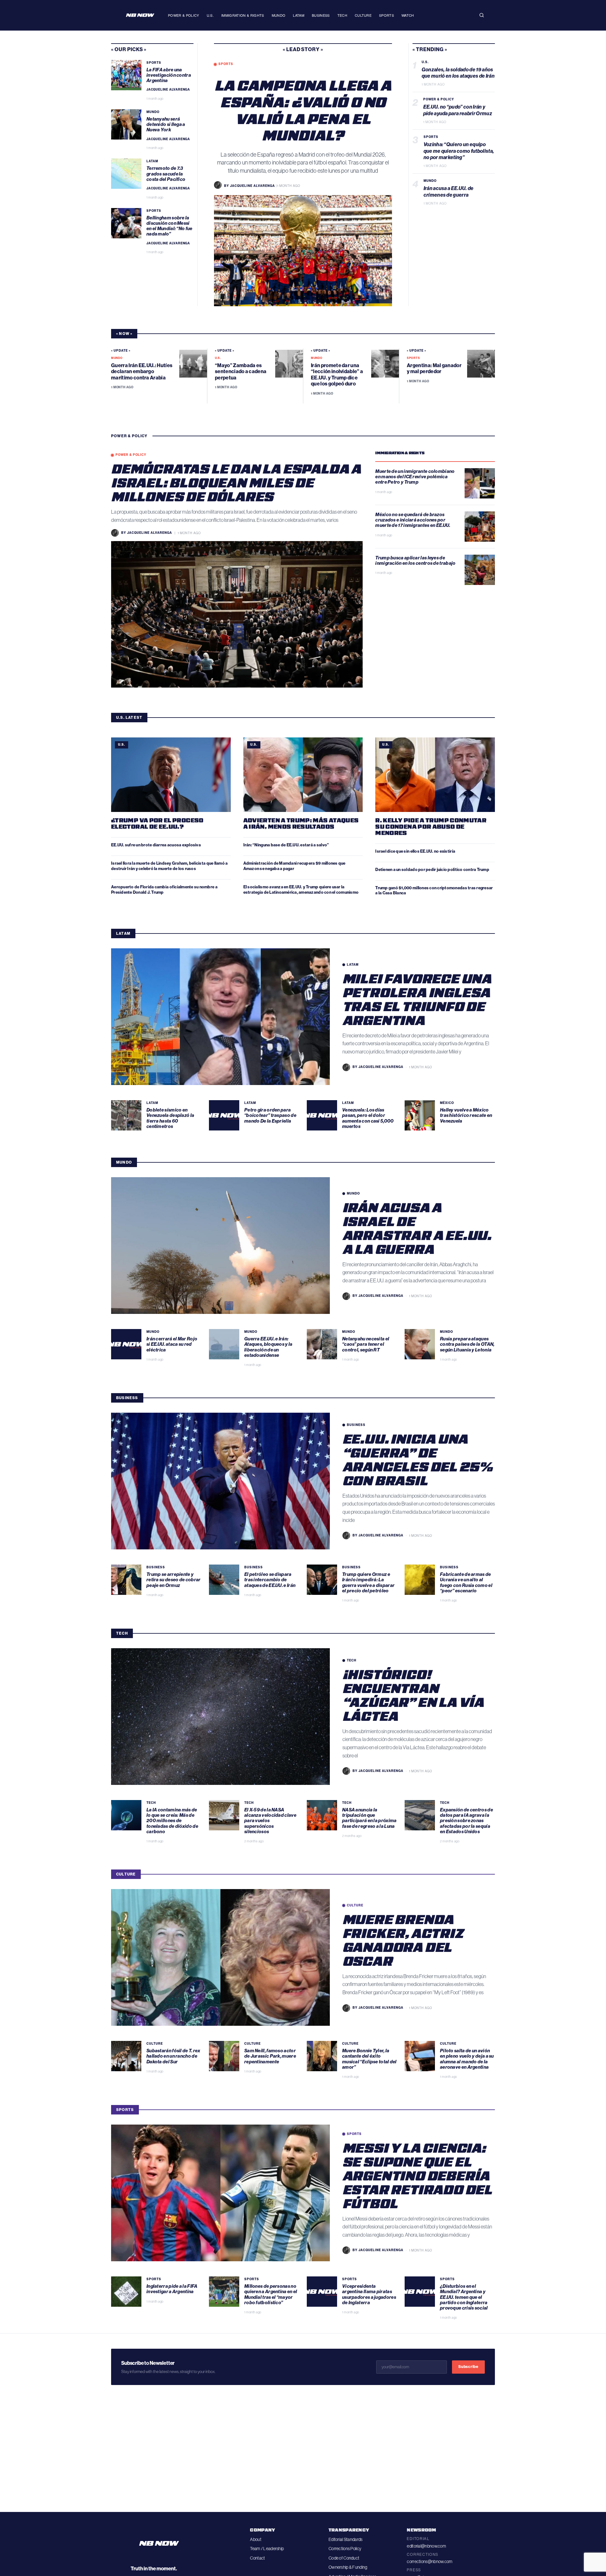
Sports (386, 15)
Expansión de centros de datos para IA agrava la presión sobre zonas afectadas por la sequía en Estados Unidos (466, 1821)
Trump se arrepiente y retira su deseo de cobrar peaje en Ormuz (174, 1580)
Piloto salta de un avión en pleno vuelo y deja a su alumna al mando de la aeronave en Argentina (467, 2059)
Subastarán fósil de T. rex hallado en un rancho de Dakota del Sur (173, 2056)
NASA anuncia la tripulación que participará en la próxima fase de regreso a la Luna (369, 1818)
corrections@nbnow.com (430, 2561)
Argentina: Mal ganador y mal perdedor (434, 368)
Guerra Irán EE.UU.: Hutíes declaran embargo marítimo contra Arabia (142, 371)
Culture (363, 15)
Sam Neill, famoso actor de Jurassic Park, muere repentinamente (270, 2056)
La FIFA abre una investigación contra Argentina (169, 75)
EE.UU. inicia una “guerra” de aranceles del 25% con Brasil (418, 1459)
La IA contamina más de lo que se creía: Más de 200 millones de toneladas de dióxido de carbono (172, 1821)
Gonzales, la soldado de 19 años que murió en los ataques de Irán (458, 73)
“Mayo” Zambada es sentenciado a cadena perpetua (241, 371)
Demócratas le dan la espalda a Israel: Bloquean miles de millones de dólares (236, 482)
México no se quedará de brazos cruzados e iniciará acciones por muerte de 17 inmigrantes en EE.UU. (413, 520)
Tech (342, 15)
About (255, 2539)
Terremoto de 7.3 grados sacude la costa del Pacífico (166, 174)
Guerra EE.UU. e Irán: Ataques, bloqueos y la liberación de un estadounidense (268, 1347)
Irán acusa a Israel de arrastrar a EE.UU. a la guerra (417, 1228)
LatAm (299, 15)
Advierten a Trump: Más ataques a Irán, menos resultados (301, 823)
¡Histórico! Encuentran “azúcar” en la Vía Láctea (413, 1695)
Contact (257, 2558)
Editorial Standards (345, 2539)
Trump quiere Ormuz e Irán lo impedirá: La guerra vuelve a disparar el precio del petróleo (368, 1583)
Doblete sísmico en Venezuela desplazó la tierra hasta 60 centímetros (170, 1118)
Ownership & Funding (348, 2567)
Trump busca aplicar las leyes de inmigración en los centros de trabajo (416, 561)
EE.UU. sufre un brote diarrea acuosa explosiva (156, 845)
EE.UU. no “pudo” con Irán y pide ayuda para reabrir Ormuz (458, 110)
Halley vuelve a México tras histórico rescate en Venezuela (466, 1115)
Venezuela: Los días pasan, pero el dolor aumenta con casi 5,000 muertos (368, 1118)
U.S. (210, 15)
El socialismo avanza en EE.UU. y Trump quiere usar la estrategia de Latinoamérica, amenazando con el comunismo (301, 890)
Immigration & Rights (243, 15)
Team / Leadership (267, 2549)
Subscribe (468, 2367)
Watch (408, 15)
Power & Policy (184, 15)
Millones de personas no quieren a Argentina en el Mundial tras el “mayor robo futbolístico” (271, 2294)
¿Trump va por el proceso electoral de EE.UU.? (157, 823)
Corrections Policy (345, 2549)
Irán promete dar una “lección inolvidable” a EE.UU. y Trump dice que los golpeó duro (337, 375)
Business (321, 15)
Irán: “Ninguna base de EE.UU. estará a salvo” (286, 845)
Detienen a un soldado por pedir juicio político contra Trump (432, 870)
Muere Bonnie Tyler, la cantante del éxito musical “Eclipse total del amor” (369, 2059)
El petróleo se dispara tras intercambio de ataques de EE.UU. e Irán (270, 1580)
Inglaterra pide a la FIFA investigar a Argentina (172, 2289)
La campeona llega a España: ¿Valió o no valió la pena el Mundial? (303, 110)
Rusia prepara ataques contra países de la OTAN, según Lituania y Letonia (467, 1344)
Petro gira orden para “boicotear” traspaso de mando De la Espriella (270, 1115)
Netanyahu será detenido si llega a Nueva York (166, 125)
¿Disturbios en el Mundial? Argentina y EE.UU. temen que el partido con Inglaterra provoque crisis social (464, 2297)
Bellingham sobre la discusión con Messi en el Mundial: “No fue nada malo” (169, 226)
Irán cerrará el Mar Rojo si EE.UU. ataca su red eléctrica (172, 1344)
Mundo (279, 15)
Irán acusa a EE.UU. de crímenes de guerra (449, 192)
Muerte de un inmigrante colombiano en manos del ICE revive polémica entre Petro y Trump (415, 477)
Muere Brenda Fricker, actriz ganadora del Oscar (403, 1940)
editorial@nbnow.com (426, 2546)
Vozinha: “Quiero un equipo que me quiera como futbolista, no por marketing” (459, 151)
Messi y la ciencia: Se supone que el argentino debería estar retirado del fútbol (417, 2175)
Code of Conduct (344, 2558)
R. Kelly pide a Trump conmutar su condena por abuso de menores (431, 826)
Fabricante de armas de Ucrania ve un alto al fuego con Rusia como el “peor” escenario (466, 1583)
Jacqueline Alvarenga (168, 90)
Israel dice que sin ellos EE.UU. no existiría (416, 851)
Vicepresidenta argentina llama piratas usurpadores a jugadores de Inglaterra (369, 2294)
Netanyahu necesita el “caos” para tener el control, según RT (366, 1344)
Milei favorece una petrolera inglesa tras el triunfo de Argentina (417, 999)
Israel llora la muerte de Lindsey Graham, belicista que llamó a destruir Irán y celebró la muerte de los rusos (169, 866)
